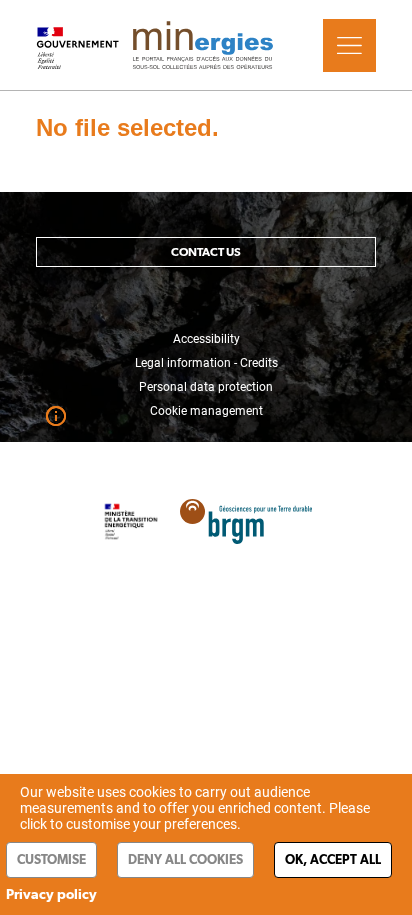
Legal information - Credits (206, 363)
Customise (51, 859)
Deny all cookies (185, 859)
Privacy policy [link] (51, 894)
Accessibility (206, 339)
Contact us (206, 252)
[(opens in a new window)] (246, 511)
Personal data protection (206, 387)
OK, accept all (333, 859)
